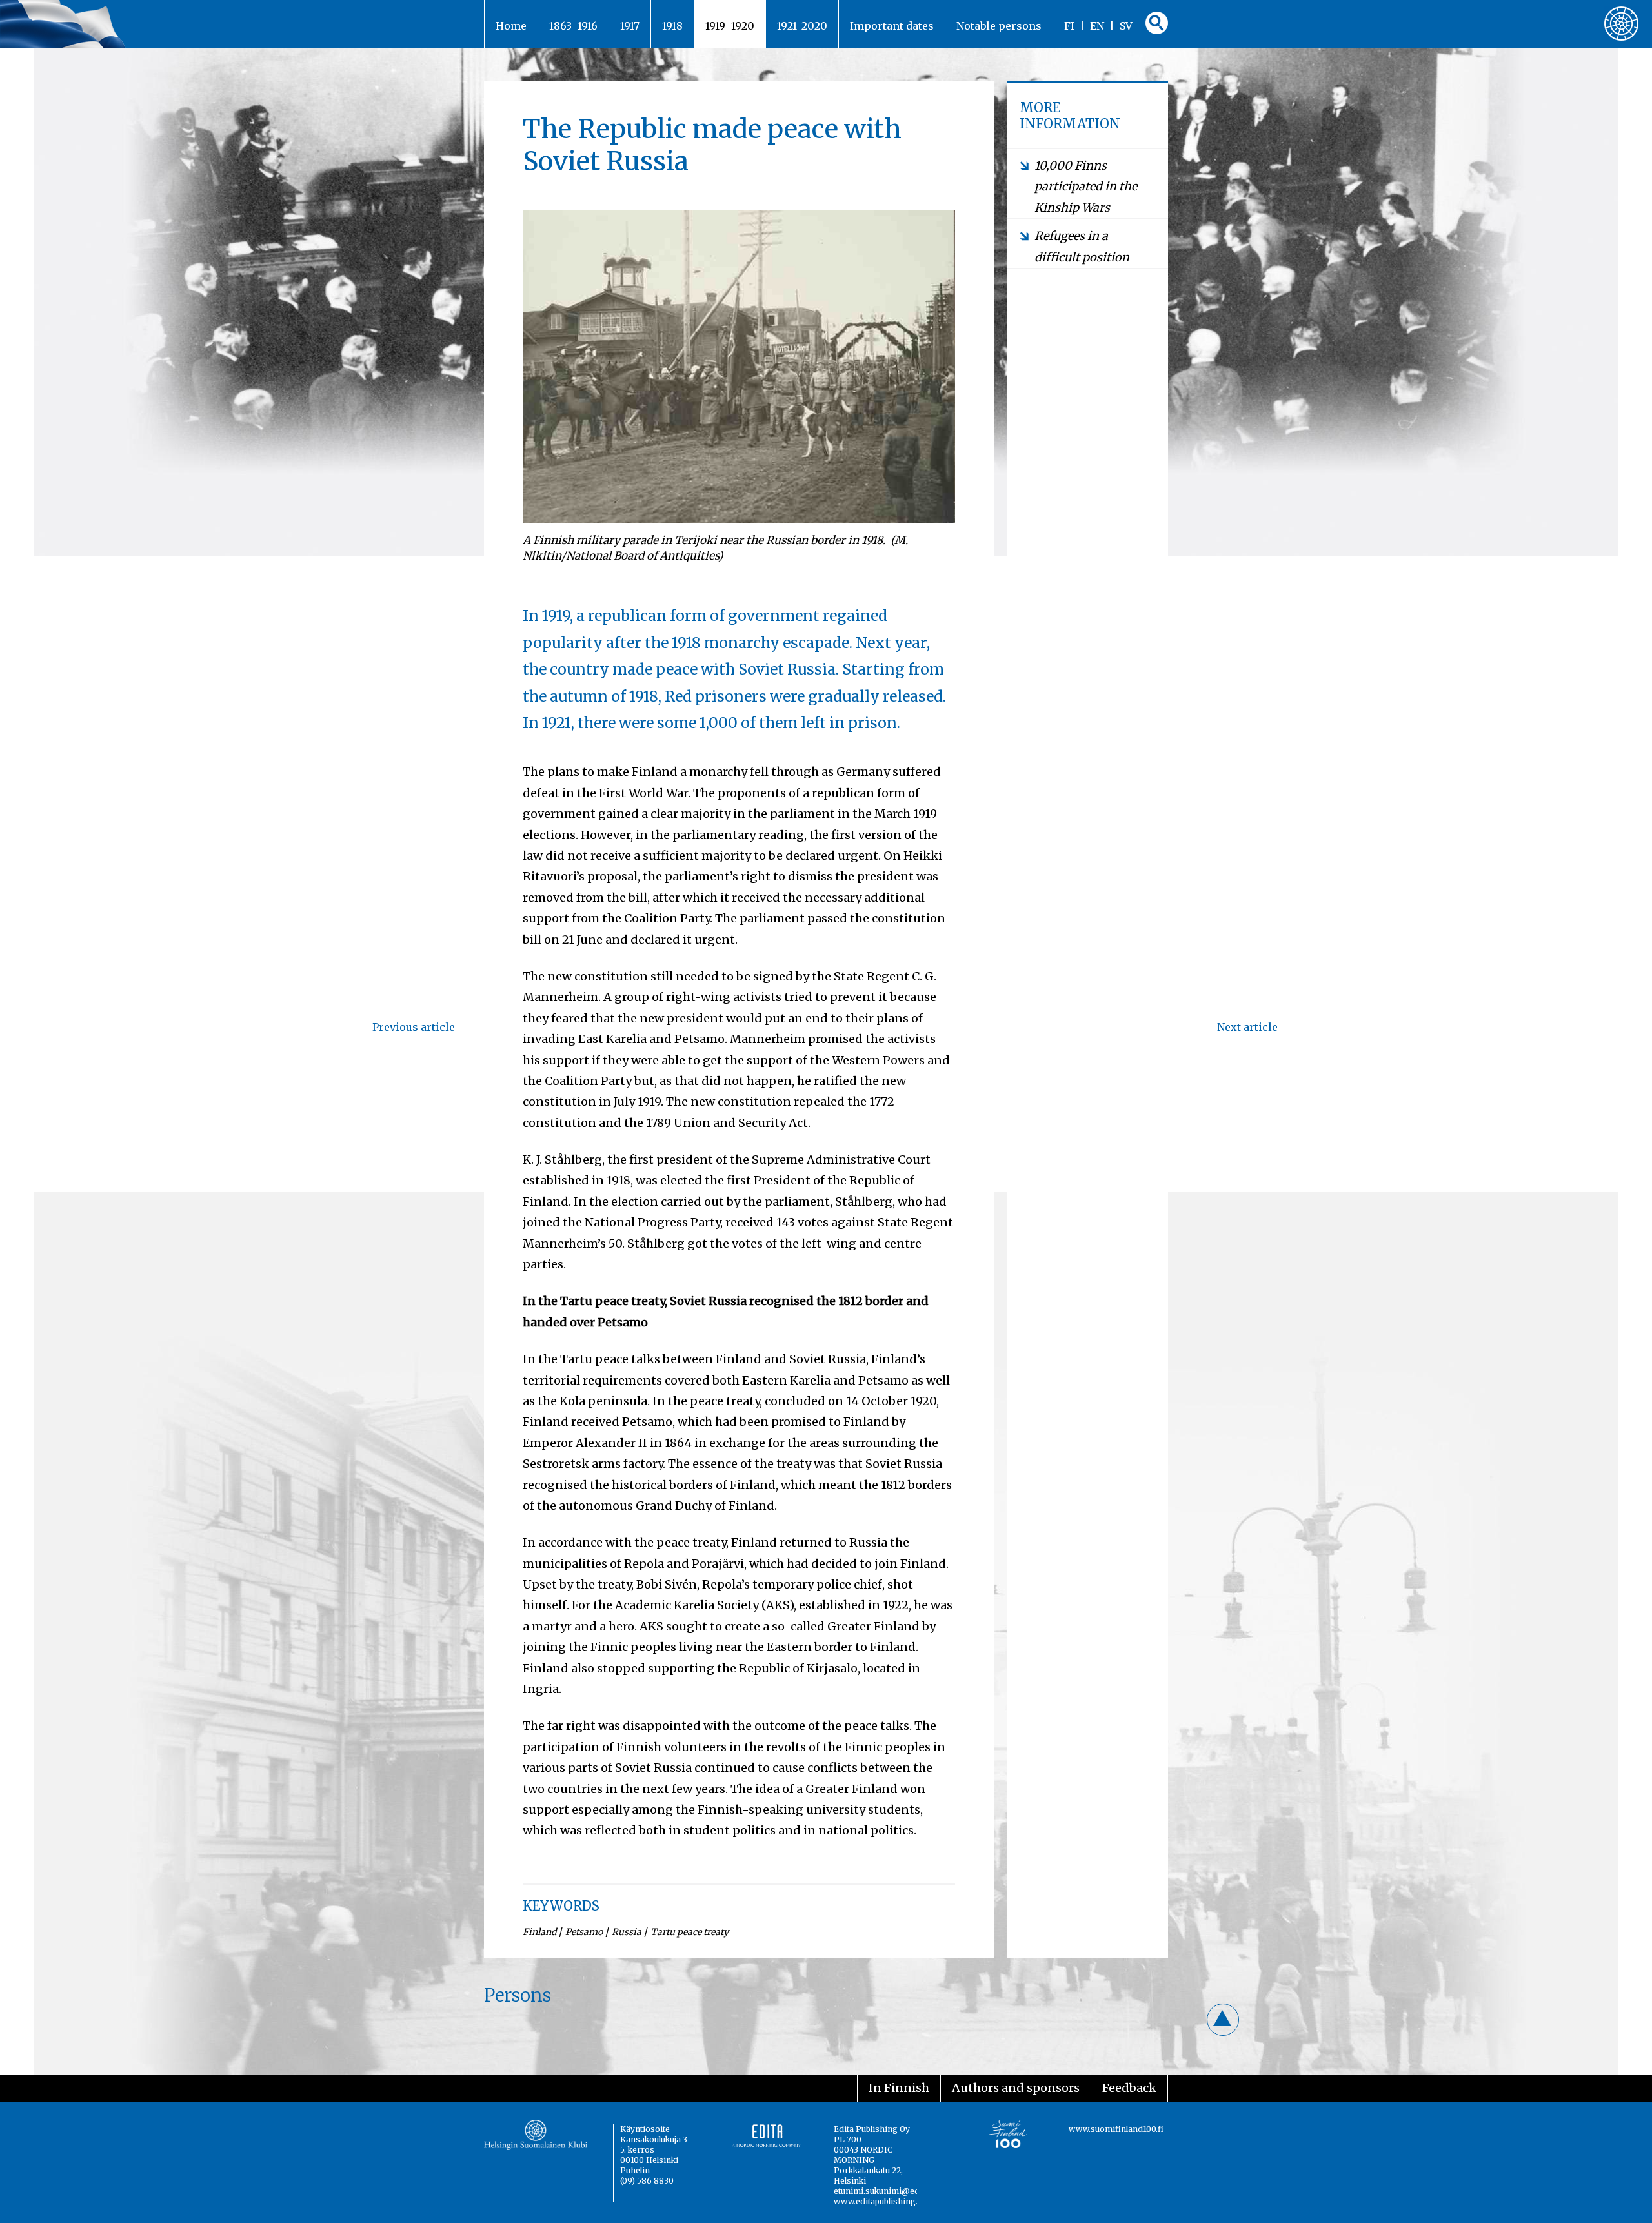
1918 (672, 26)
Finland (539, 1932)
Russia (627, 1932)
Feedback (1129, 2088)
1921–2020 (802, 26)
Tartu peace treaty (690, 1932)
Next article (1247, 1027)
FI (1069, 26)
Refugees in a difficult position (1082, 246)
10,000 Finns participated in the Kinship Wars (1086, 187)
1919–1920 (730, 26)
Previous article (414, 1027)
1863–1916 (573, 26)
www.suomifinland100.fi (1116, 2129)
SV (1126, 26)
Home (511, 26)
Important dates (892, 26)
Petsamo (584, 1932)
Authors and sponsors (1016, 2088)
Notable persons (999, 26)
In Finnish (899, 2088)
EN (1097, 26)
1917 (630, 26)
